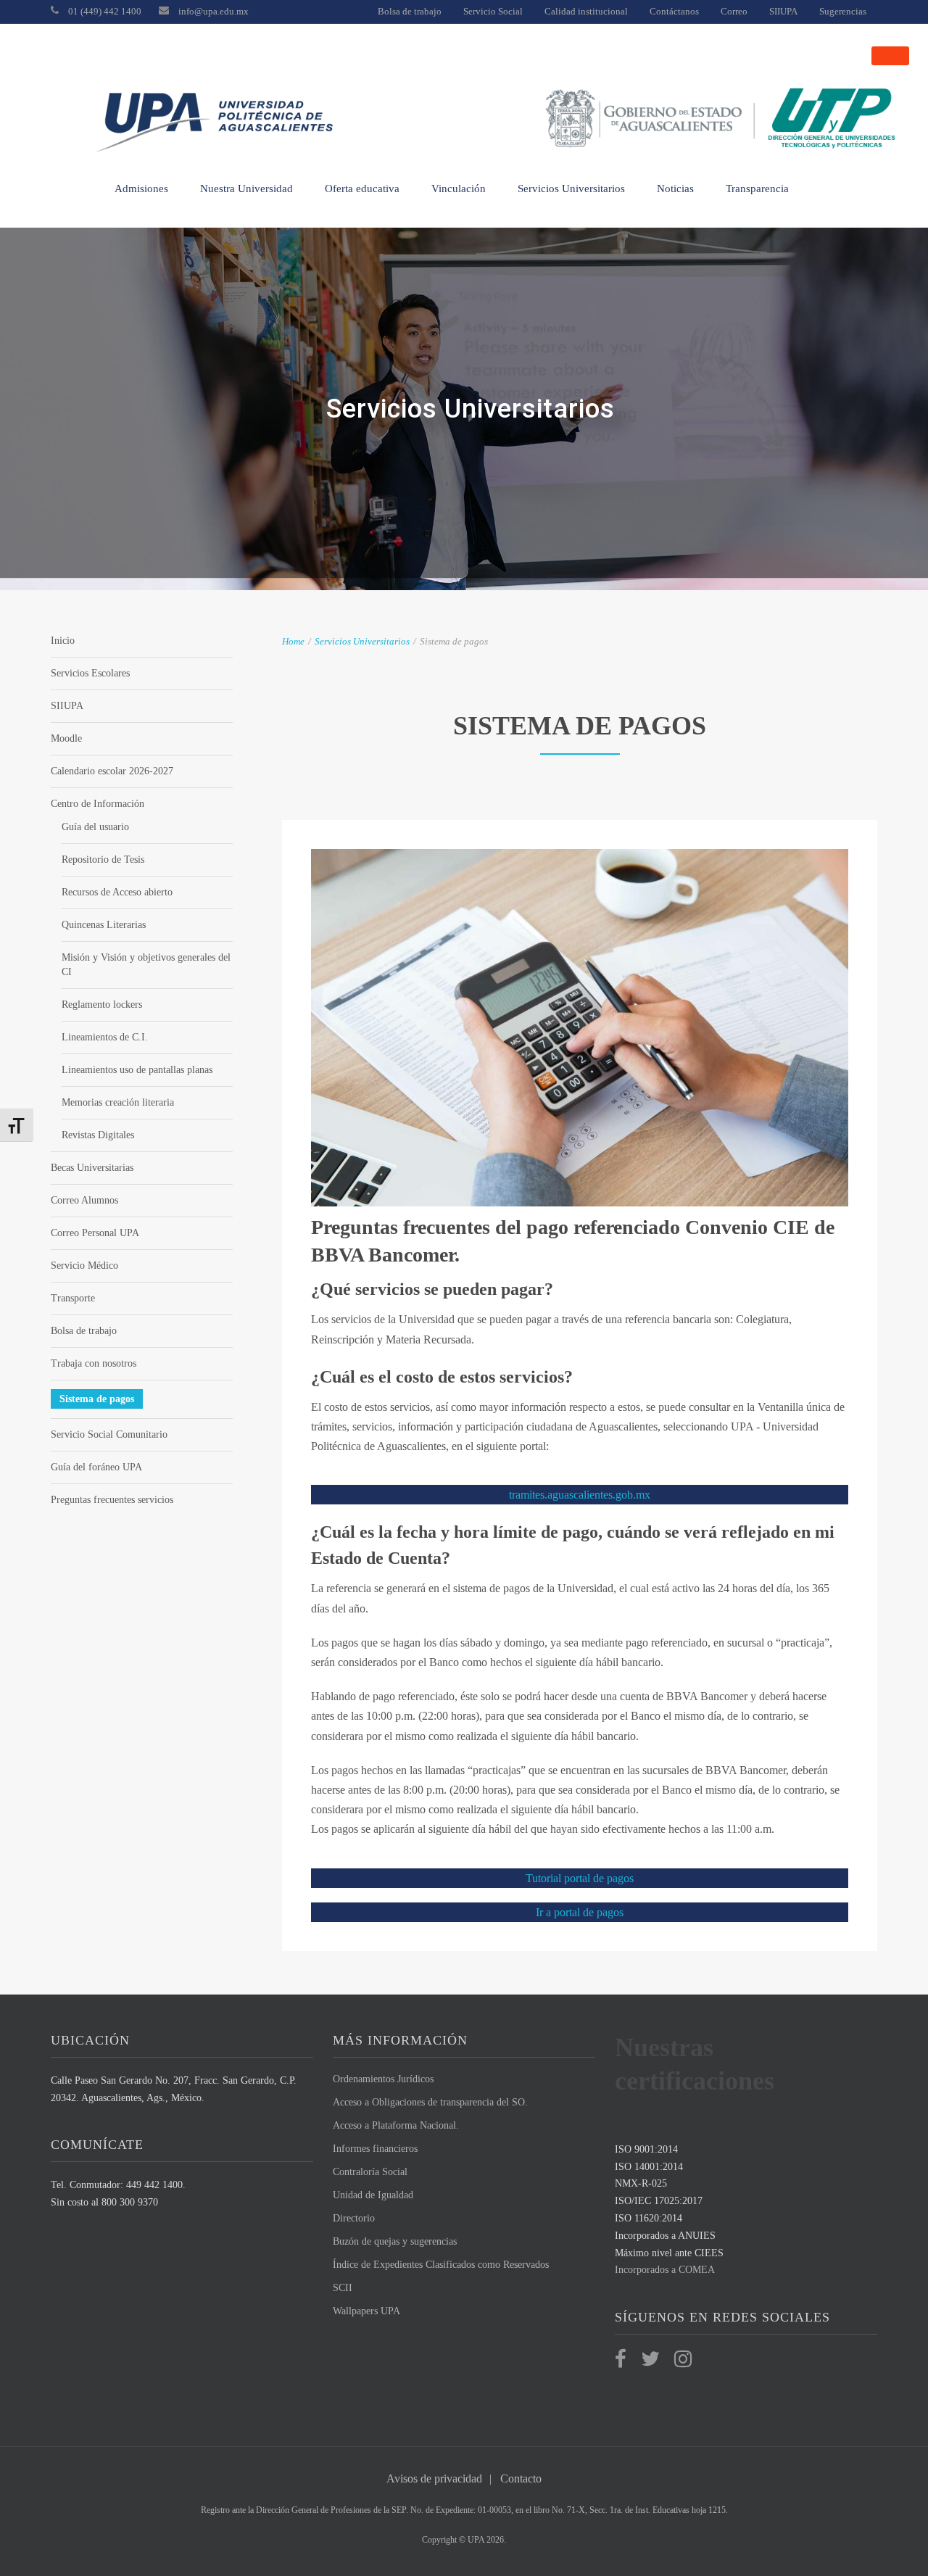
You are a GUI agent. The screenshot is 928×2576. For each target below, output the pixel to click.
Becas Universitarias (92, 1168)
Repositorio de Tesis (103, 860)
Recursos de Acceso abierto (117, 892)
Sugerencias (843, 11)
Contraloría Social (370, 2172)
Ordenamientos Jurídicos (383, 2079)
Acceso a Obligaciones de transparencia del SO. (430, 2102)
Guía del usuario (95, 827)
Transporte (73, 1298)
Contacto (521, 2478)
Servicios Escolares (90, 673)
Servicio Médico (84, 1266)
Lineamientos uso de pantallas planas (137, 1070)
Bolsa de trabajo (410, 11)
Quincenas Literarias (104, 925)
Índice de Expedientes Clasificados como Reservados (441, 2265)
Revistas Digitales (98, 1135)
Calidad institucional (586, 11)
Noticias (675, 189)
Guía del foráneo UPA (96, 1467)
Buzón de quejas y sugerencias (395, 2241)
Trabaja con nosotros (94, 1363)
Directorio (354, 2218)
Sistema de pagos (97, 1399)
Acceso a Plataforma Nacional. (396, 2125)
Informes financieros (375, 2149)
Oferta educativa (362, 189)
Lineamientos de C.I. (105, 1037)
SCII (343, 2288)
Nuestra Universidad (246, 189)
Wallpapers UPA (366, 2311)
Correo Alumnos (84, 1200)
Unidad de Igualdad (373, 2195)
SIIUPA (783, 11)
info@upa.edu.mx (214, 11)
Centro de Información (98, 804)
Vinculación (459, 189)
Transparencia (757, 189)
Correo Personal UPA (95, 1233)
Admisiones (141, 189)
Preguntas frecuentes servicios (112, 1500)
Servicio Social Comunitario (109, 1434)
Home (293, 641)
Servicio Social (493, 11)
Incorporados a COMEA (665, 2270)
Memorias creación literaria (118, 1102)
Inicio (63, 641)
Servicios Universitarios (571, 189)
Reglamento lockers (102, 1005)
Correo (734, 11)
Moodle (66, 738)
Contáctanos (674, 11)
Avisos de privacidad (434, 2478)
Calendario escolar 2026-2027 (112, 771)
